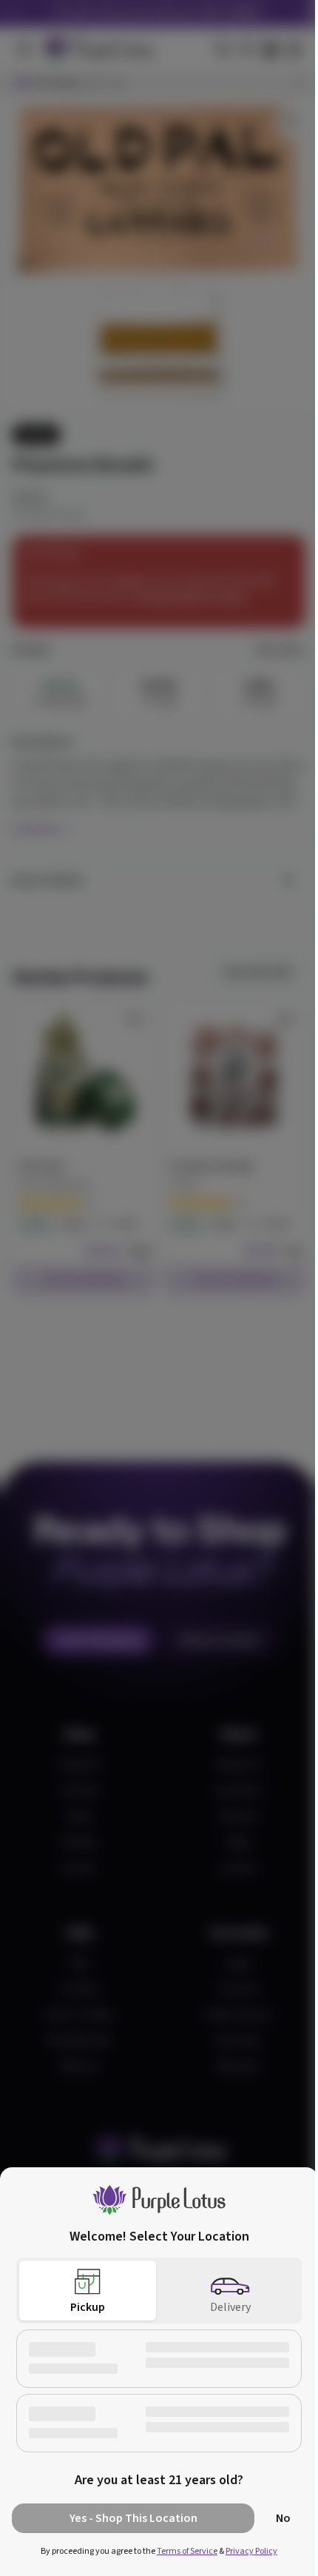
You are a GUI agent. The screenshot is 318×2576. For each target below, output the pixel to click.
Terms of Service (187, 2551)
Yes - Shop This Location (133, 2518)
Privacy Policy (251, 2551)
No (283, 2518)
